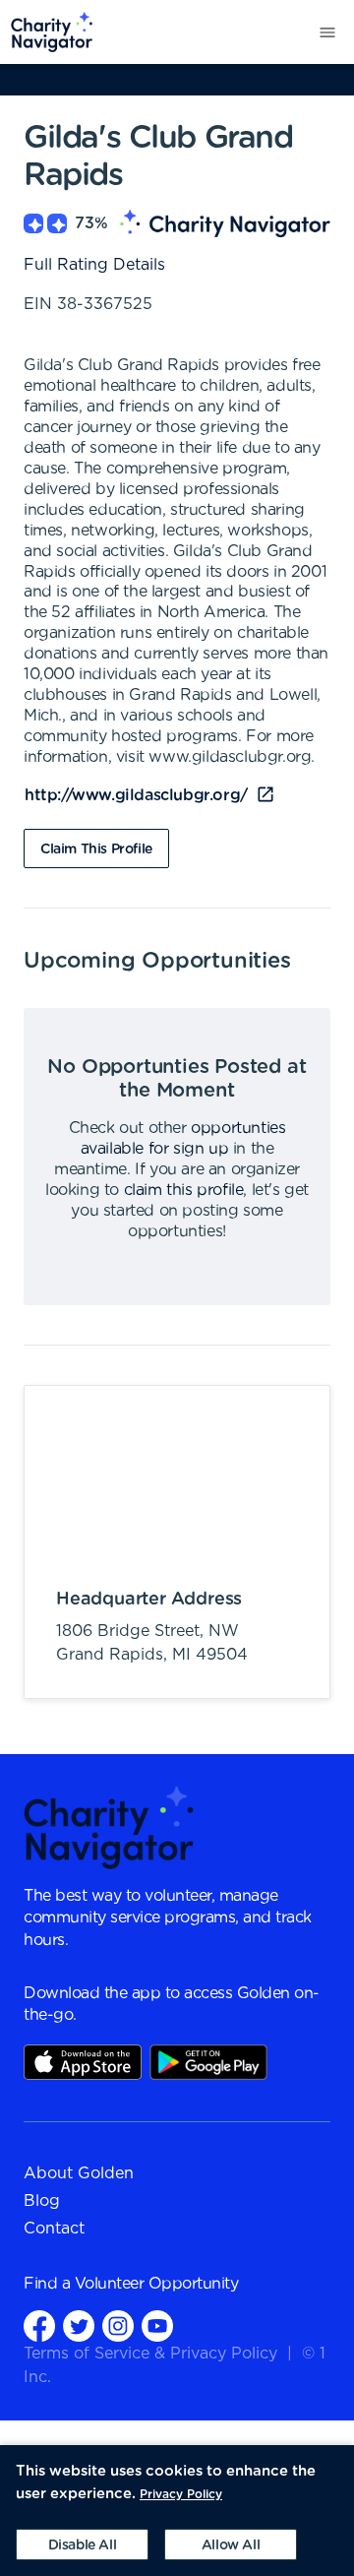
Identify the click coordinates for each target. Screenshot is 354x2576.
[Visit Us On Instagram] (118, 2325)
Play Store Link (208, 2062)
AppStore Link (83, 2062)
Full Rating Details (94, 265)
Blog (42, 2201)
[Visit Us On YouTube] (157, 2325)
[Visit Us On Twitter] (79, 2325)
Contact (54, 2229)
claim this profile (184, 1190)
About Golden (79, 2173)
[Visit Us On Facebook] (39, 2325)
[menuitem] (47, 32)
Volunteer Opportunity (157, 2284)
